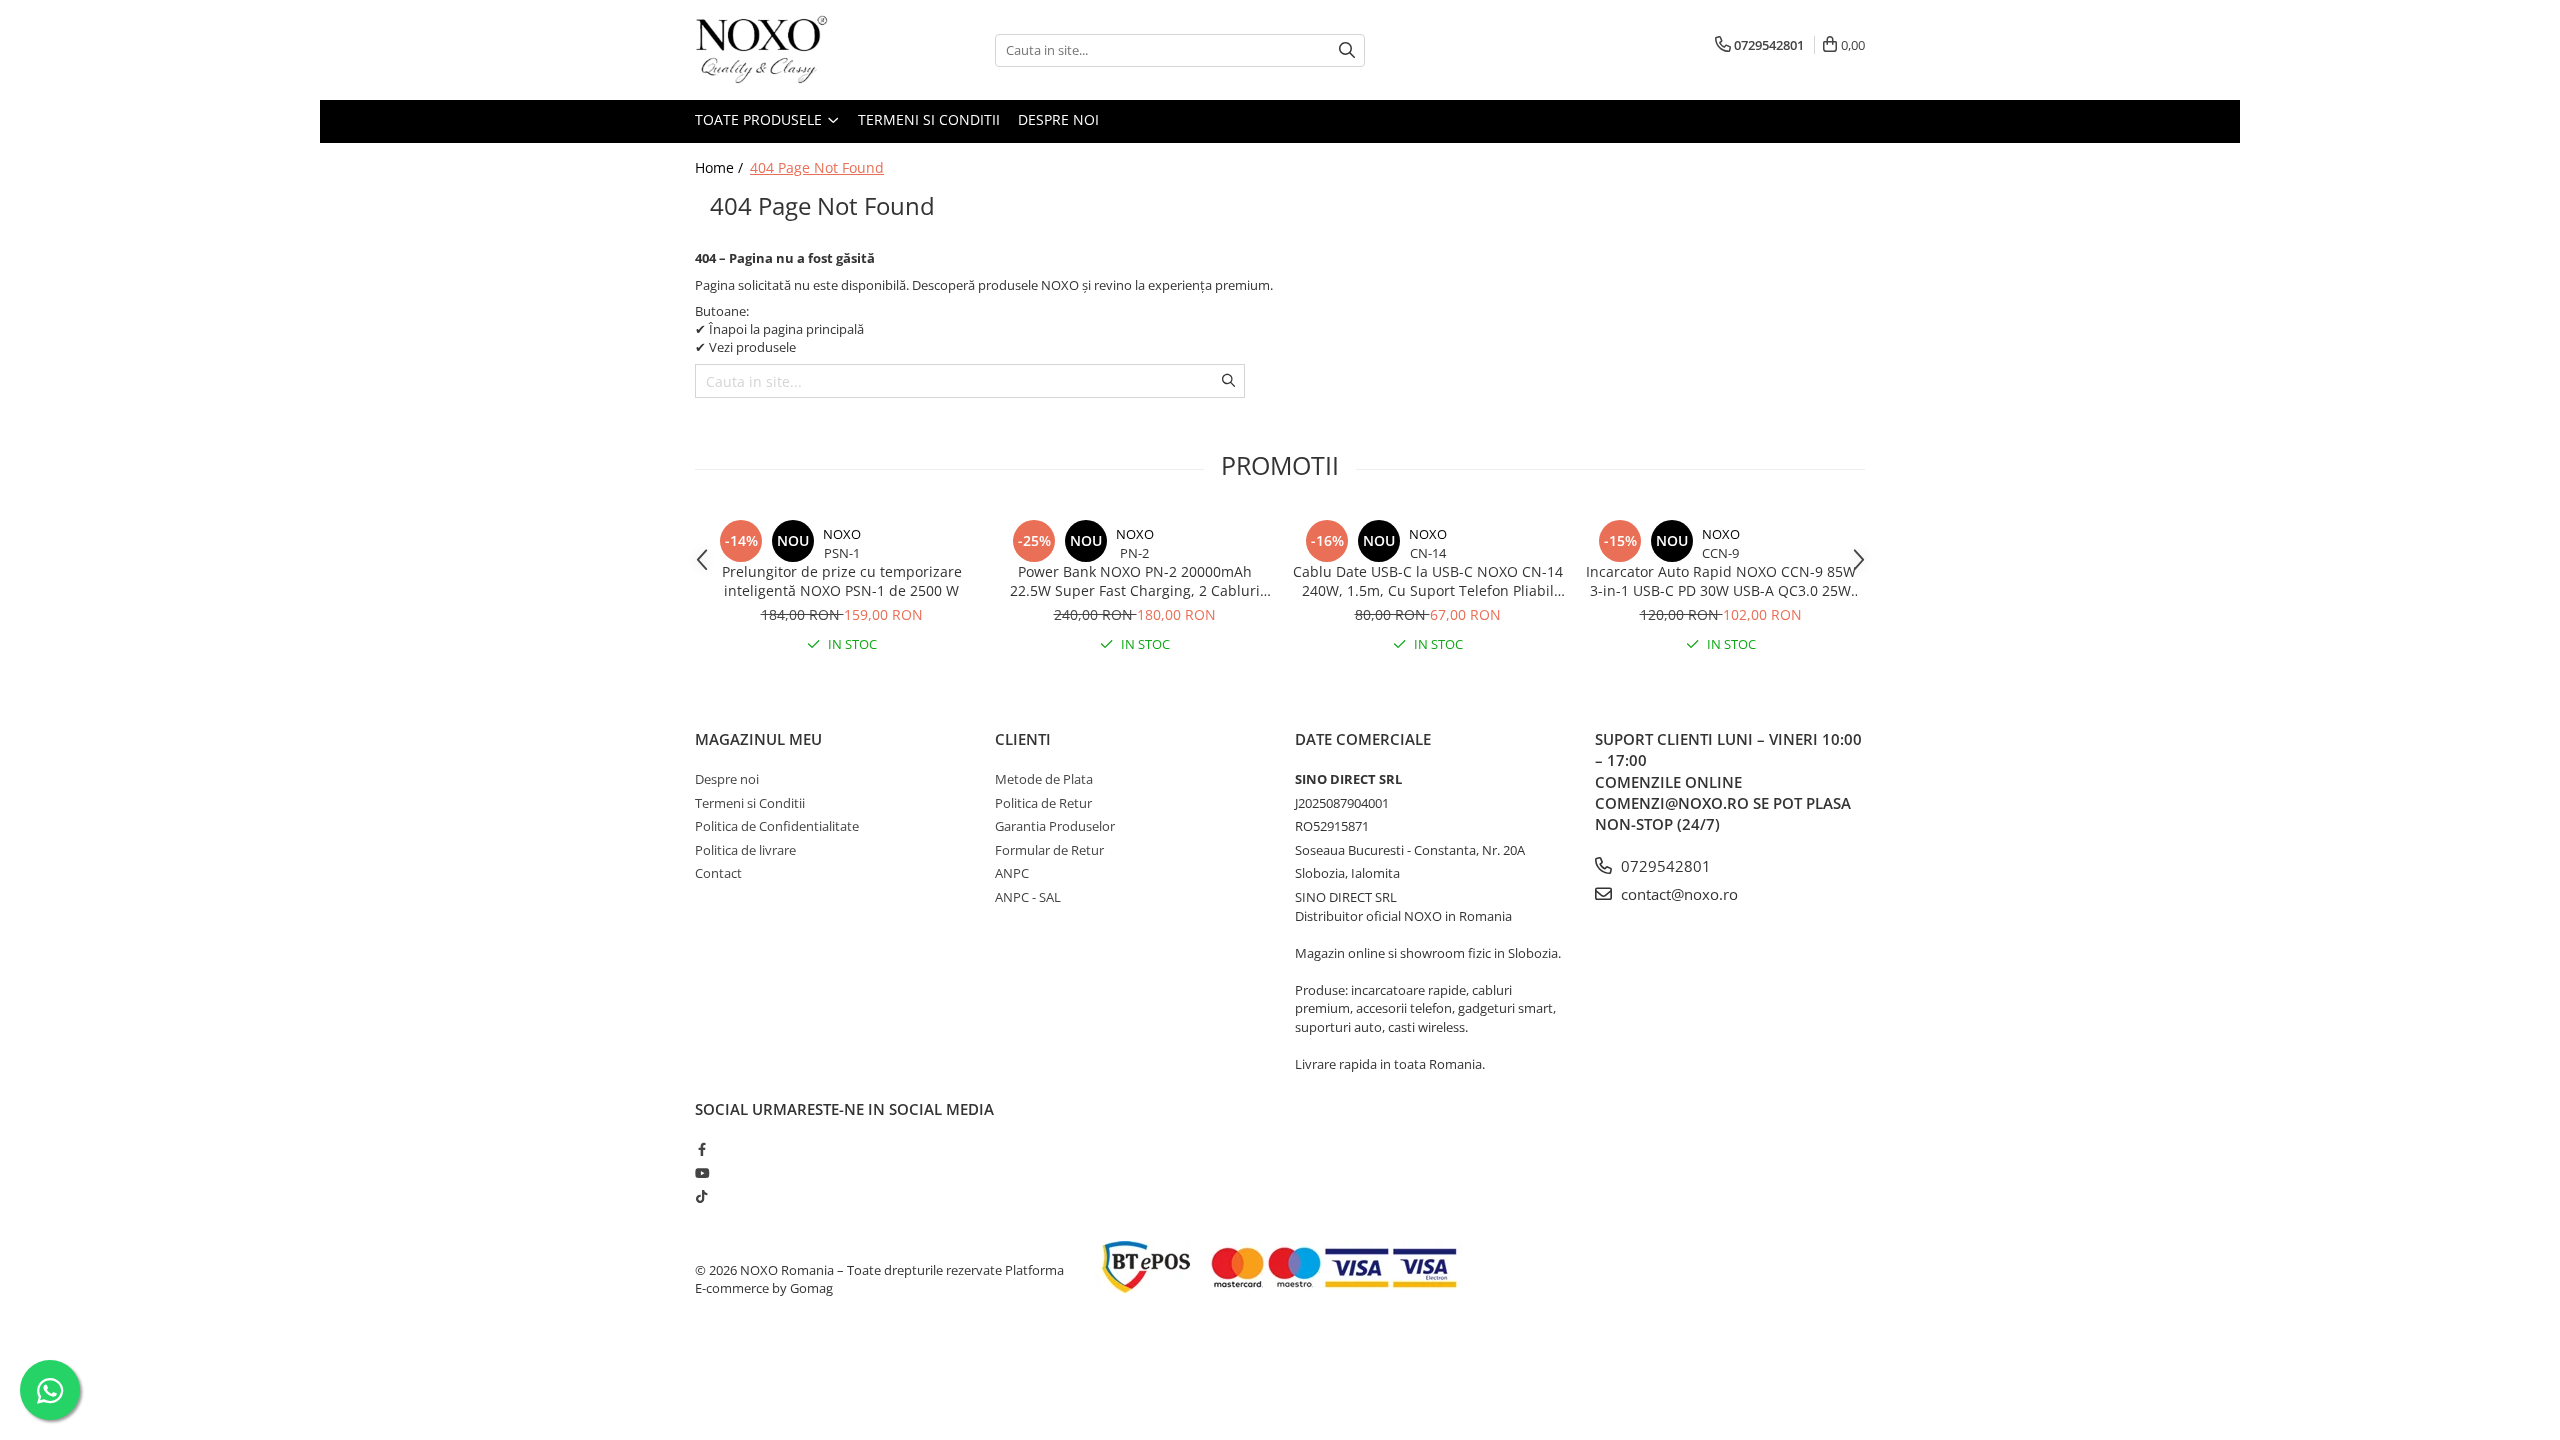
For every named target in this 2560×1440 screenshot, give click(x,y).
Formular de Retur (1049, 850)
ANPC (1012, 873)
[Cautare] (1347, 50)
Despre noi (1058, 119)
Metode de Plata (1044, 779)
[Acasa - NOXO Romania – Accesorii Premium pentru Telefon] (795, 50)
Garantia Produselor (1055, 826)
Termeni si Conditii (929, 119)
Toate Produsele (760, 119)
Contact (718, 873)
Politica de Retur (1043, 803)
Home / (721, 167)
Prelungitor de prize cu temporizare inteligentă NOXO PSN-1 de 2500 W (842, 581)
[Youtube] (701, 1173)
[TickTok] (701, 1196)
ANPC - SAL (1028, 897)
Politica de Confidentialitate (777, 826)
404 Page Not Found (817, 167)
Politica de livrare (745, 850)
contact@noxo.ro (1677, 894)
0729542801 (1664, 866)
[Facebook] (701, 1149)
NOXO (842, 534)
